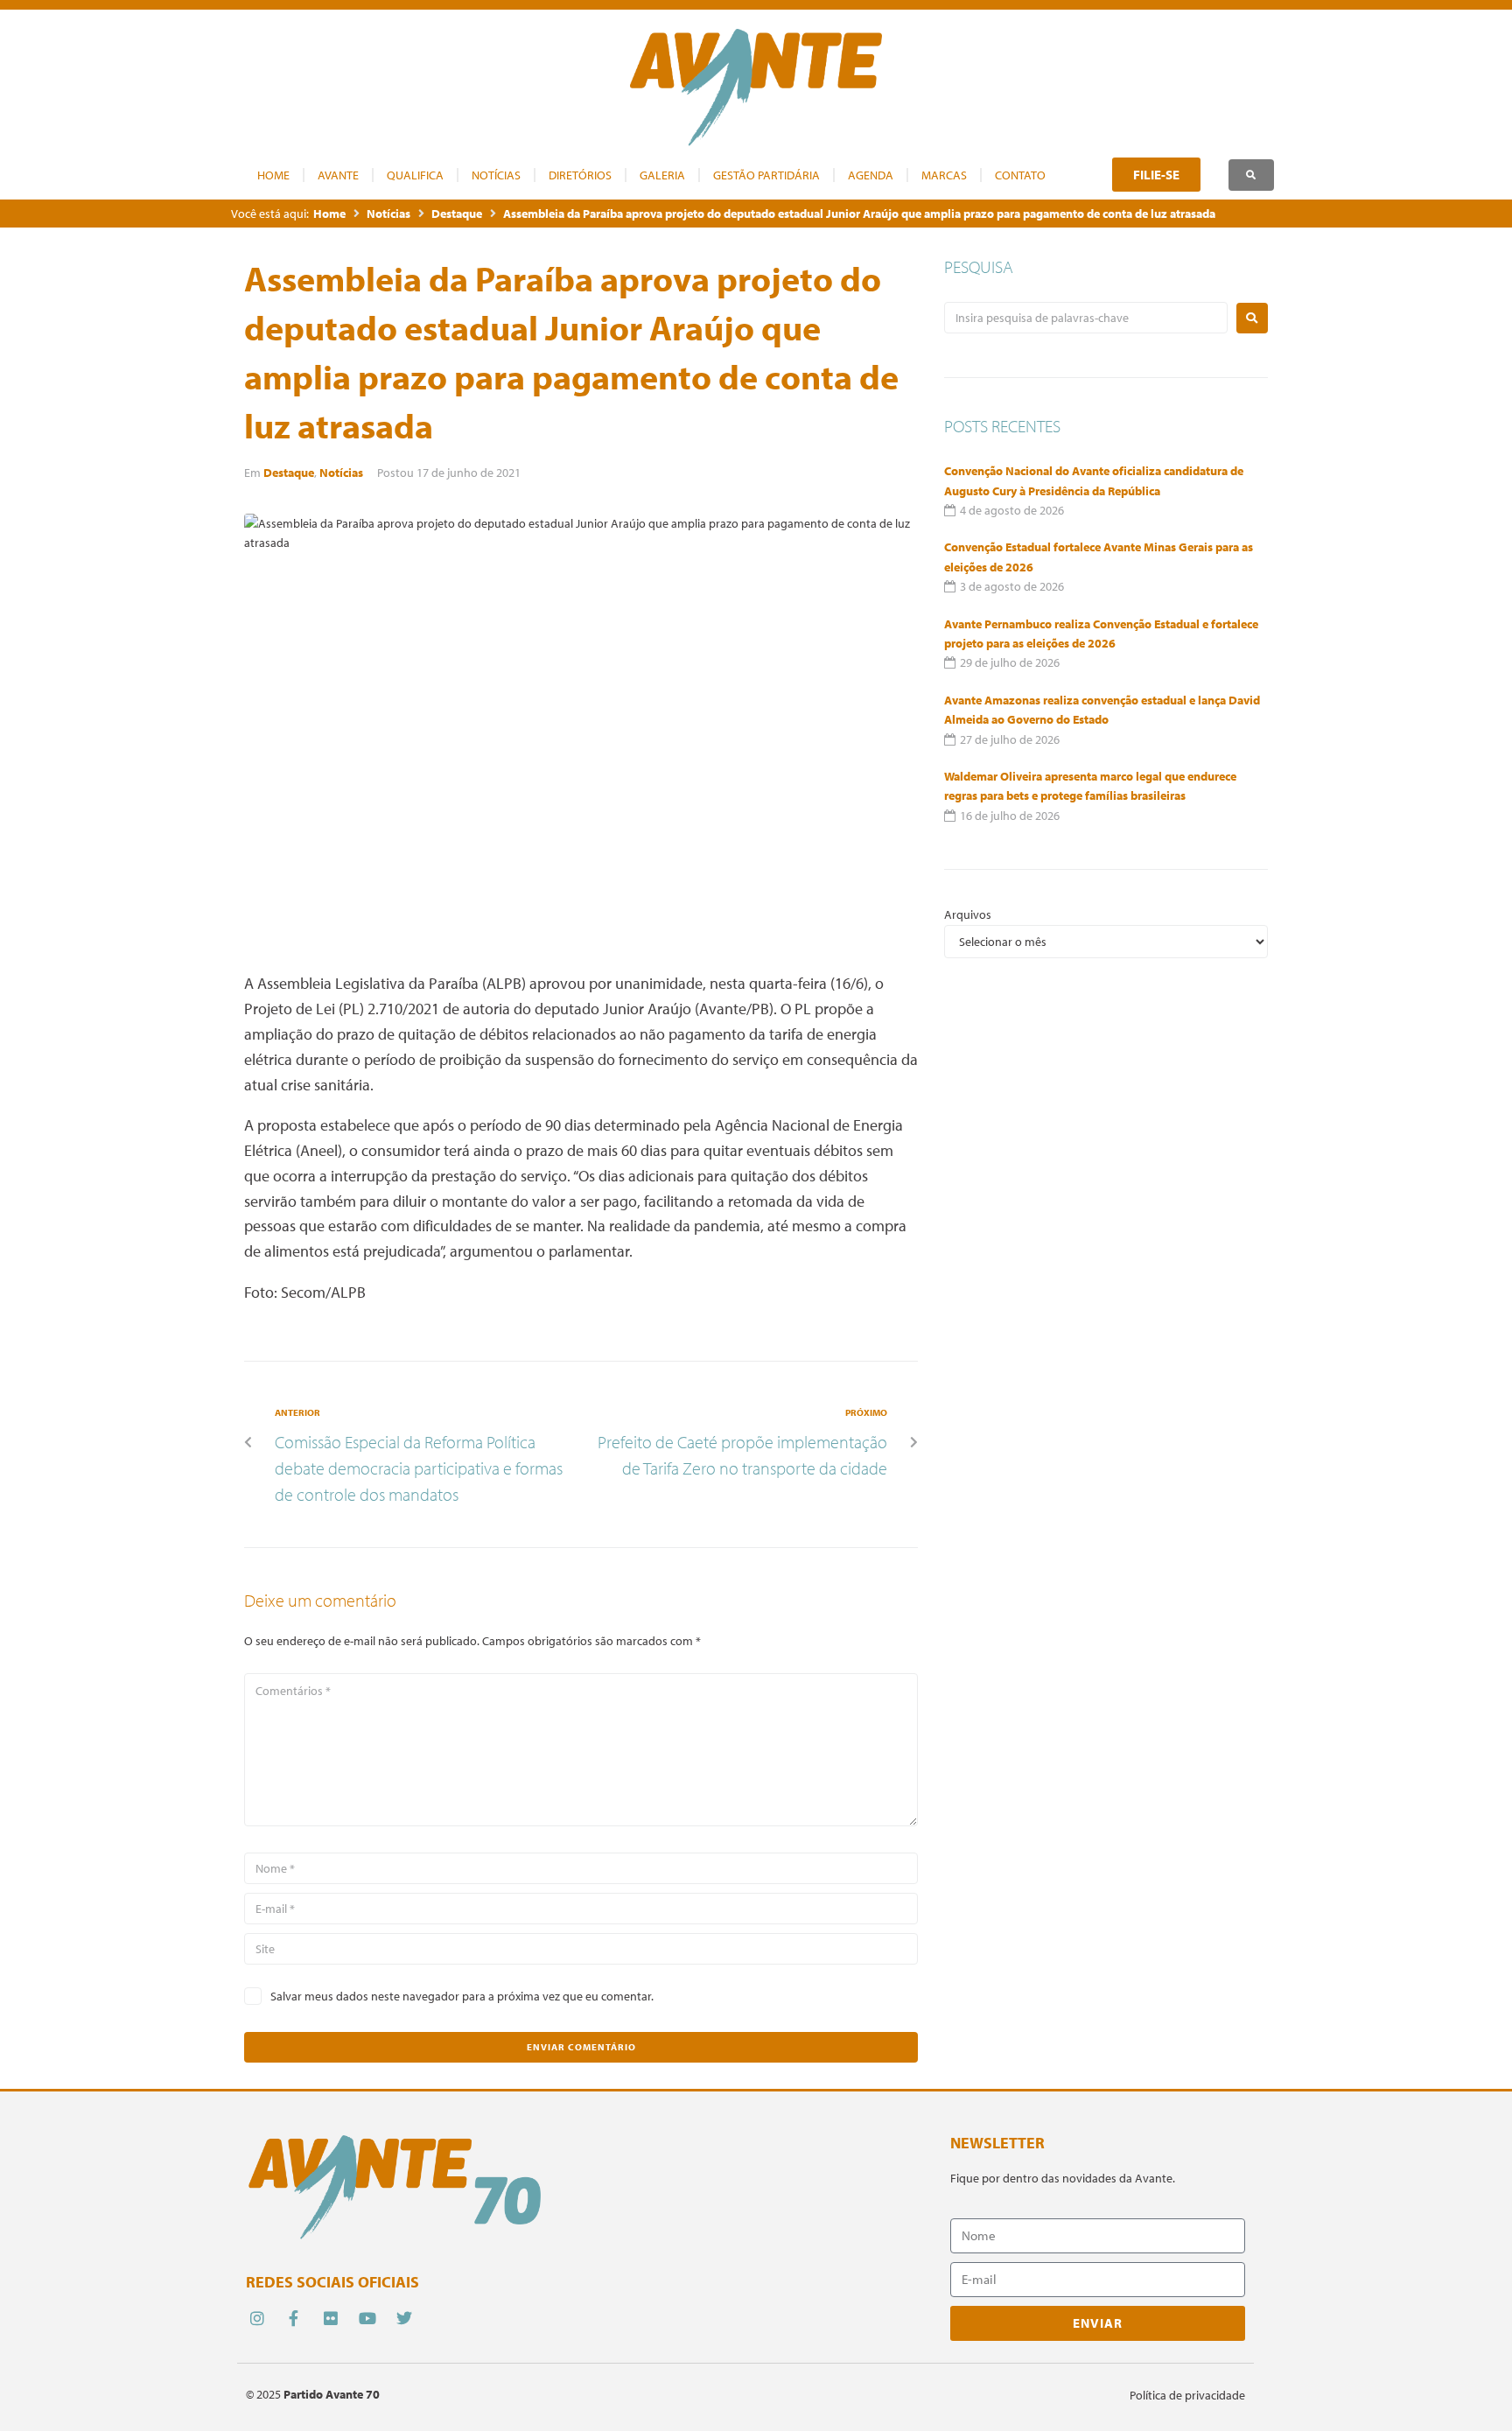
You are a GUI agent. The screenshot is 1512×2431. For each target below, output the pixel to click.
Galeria (662, 175)
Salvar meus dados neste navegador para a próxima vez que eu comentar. (462, 1996)
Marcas (944, 175)
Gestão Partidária (766, 175)
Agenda (871, 175)
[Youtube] (368, 2319)
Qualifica (415, 175)
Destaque (457, 214)
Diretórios (580, 175)
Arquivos (968, 914)
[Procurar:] (1086, 318)
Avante (338, 175)
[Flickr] (330, 2319)
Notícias (496, 175)
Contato (1020, 175)
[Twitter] (405, 2319)
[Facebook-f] (294, 2319)
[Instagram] (257, 2319)
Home (273, 175)
